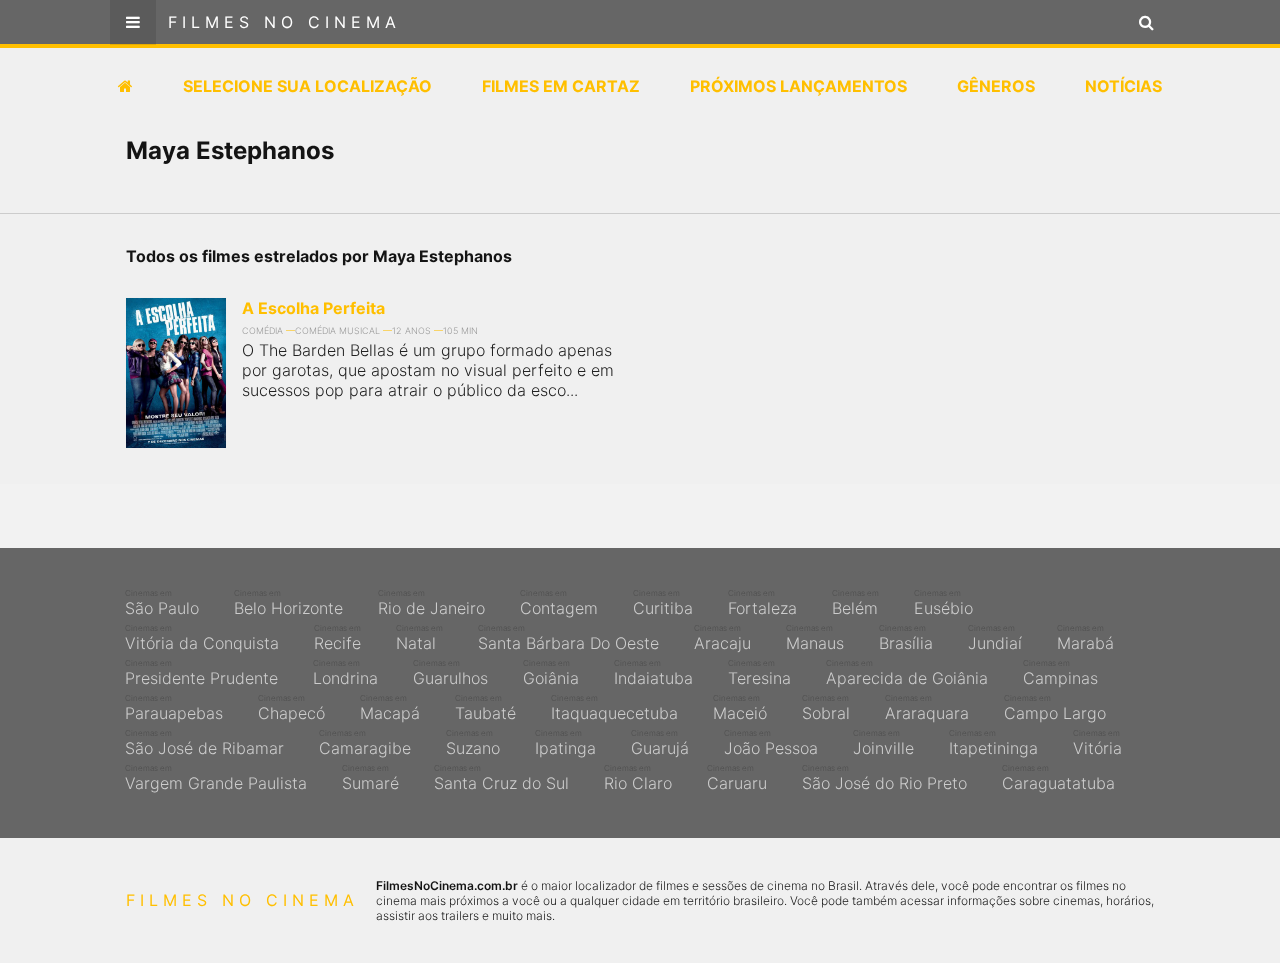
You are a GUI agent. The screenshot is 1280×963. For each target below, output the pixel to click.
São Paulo (162, 603)
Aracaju (722, 638)
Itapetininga (993, 743)
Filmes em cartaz (561, 86)
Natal (419, 638)
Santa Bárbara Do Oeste (568, 638)
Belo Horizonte (288, 603)
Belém (855, 603)
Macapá (390, 708)
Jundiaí (995, 638)
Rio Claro (638, 778)
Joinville (883, 743)
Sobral (826, 708)
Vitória (1097, 743)
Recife (337, 638)
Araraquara (927, 708)
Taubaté (485, 708)
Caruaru (737, 778)
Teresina (759, 673)
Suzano (473, 743)
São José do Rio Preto (884, 778)
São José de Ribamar (204, 743)
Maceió (740, 708)
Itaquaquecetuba (614, 708)
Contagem (559, 603)
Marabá (1085, 638)
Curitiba (663, 603)
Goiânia (551, 673)
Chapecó (291, 708)
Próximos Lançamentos (798, 86)
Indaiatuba (653, 673)
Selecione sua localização (307, 86)
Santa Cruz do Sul (501, 778)
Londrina (345, 673)
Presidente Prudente (201, 673)
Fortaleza (762, 603)
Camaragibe (365, 743)
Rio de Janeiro (431, 603)
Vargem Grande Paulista (216, 778)
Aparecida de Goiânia (907, 673)
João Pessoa (771, 743)
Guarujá (660, 743)
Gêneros (996, 86)
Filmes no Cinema (284, 22)
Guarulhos (450, 673)
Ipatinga (565, 743)
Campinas (1060, 673)
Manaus (815, 638)
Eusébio (943, 603)
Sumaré (370, 778)
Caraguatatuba (1058, 778)
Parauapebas (174, 708)
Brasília (906, 638)
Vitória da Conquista (202, 638)
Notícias (1123, 86)
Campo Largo (1055, 708)
